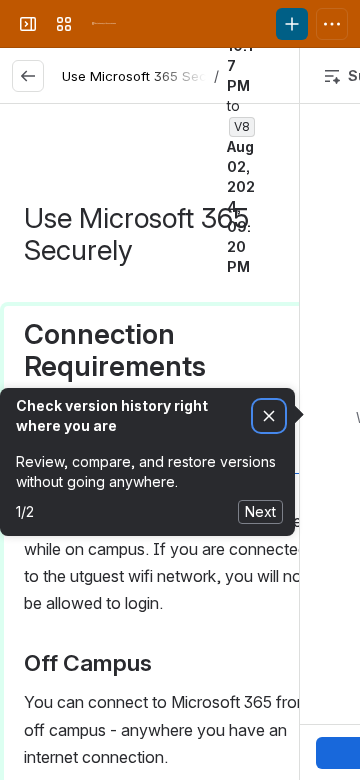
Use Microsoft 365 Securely (150, 76)
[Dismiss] (269, 416)
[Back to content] (28, 76)
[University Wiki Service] (104, 24)
